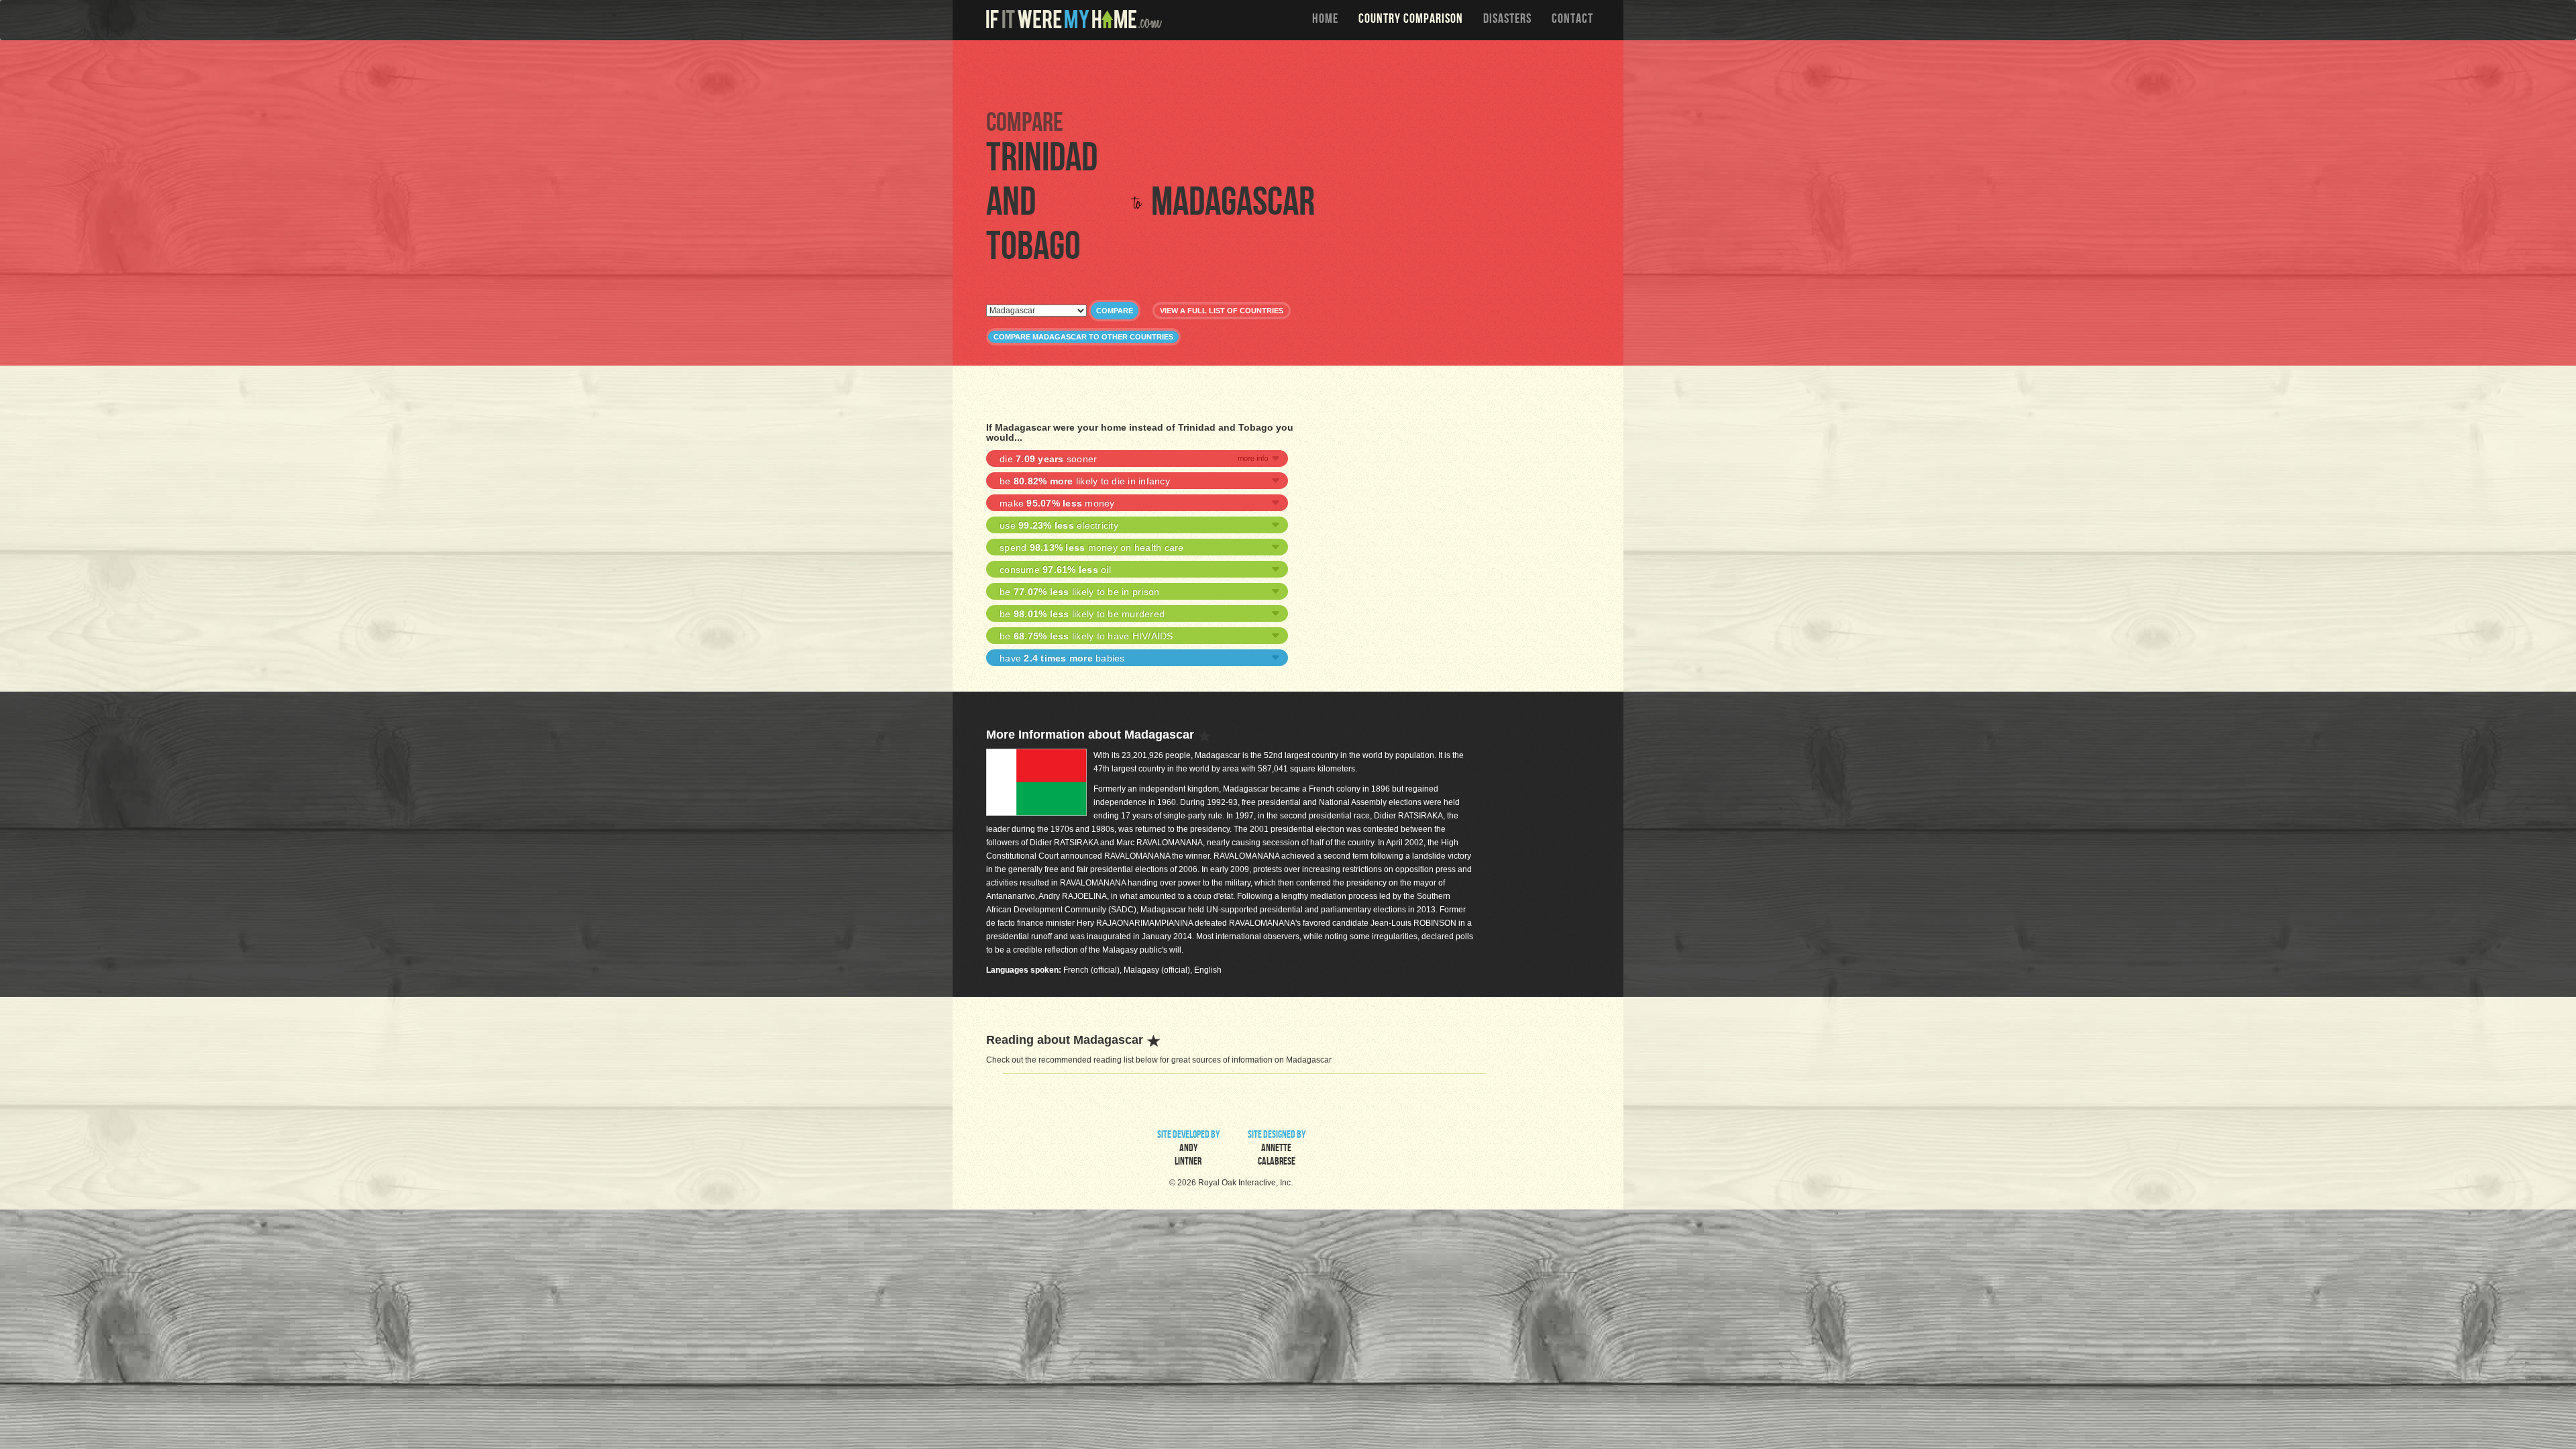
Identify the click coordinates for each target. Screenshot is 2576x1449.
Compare (1115, 311)
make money (1057, 503)
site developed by (1188, 1149)
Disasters (1507, 20)
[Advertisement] (1291, 74)
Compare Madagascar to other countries (1083, 337)
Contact (1572, 20)
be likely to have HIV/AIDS (1086, 636)
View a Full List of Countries (1222, 311)
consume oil (1055, 570)
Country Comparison (1411, 20)
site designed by (1277, 1149)
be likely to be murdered (1082, 614)
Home (1325, 20)
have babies (1062, 658)
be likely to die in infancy (1085, 481)
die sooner (1048, 459)
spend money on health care (1092, 547)
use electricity (1059, 525)
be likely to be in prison (1079, 592)
